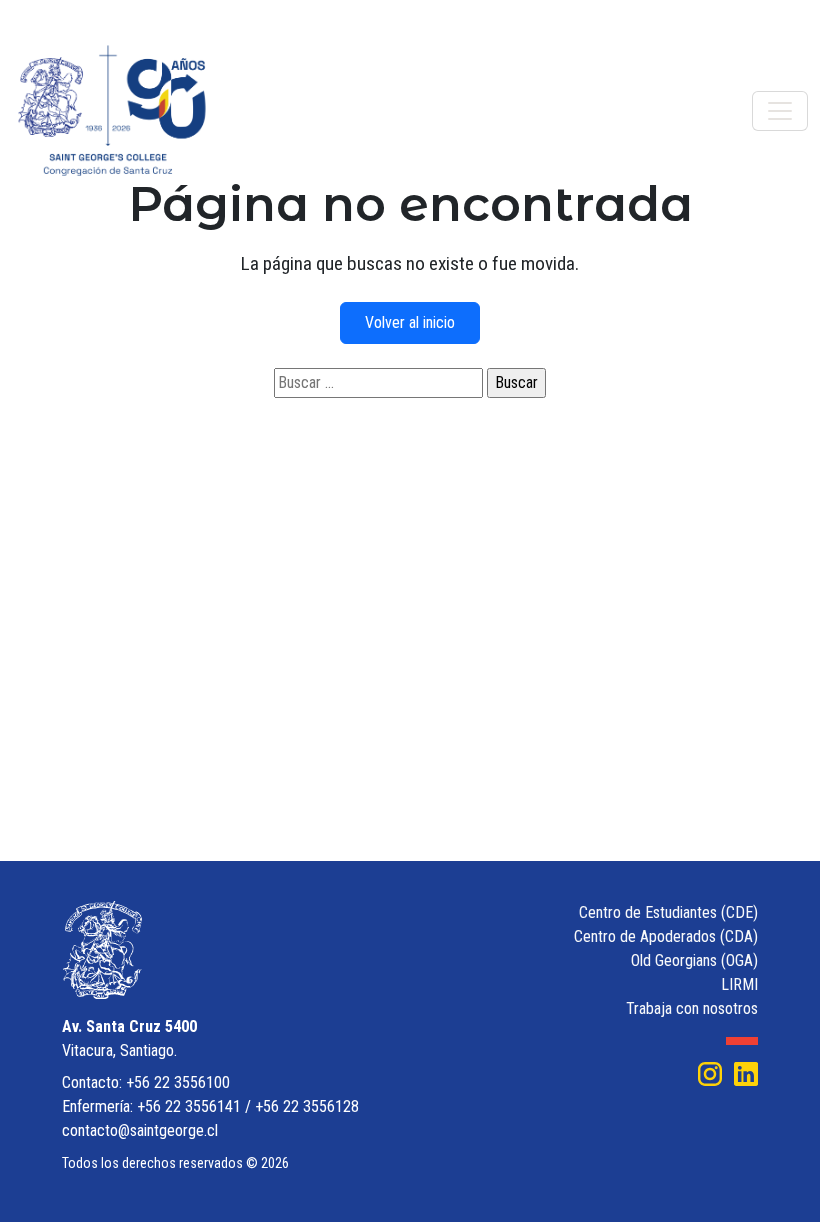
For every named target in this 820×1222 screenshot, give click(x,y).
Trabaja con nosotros (692, 1008)
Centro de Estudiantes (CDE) (668, 912)
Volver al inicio (410, 322)
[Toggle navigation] (780, 111)
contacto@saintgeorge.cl (140, 1130)
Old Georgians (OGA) (694, 960)
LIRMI (739, 984)
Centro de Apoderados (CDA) (666, 936)
